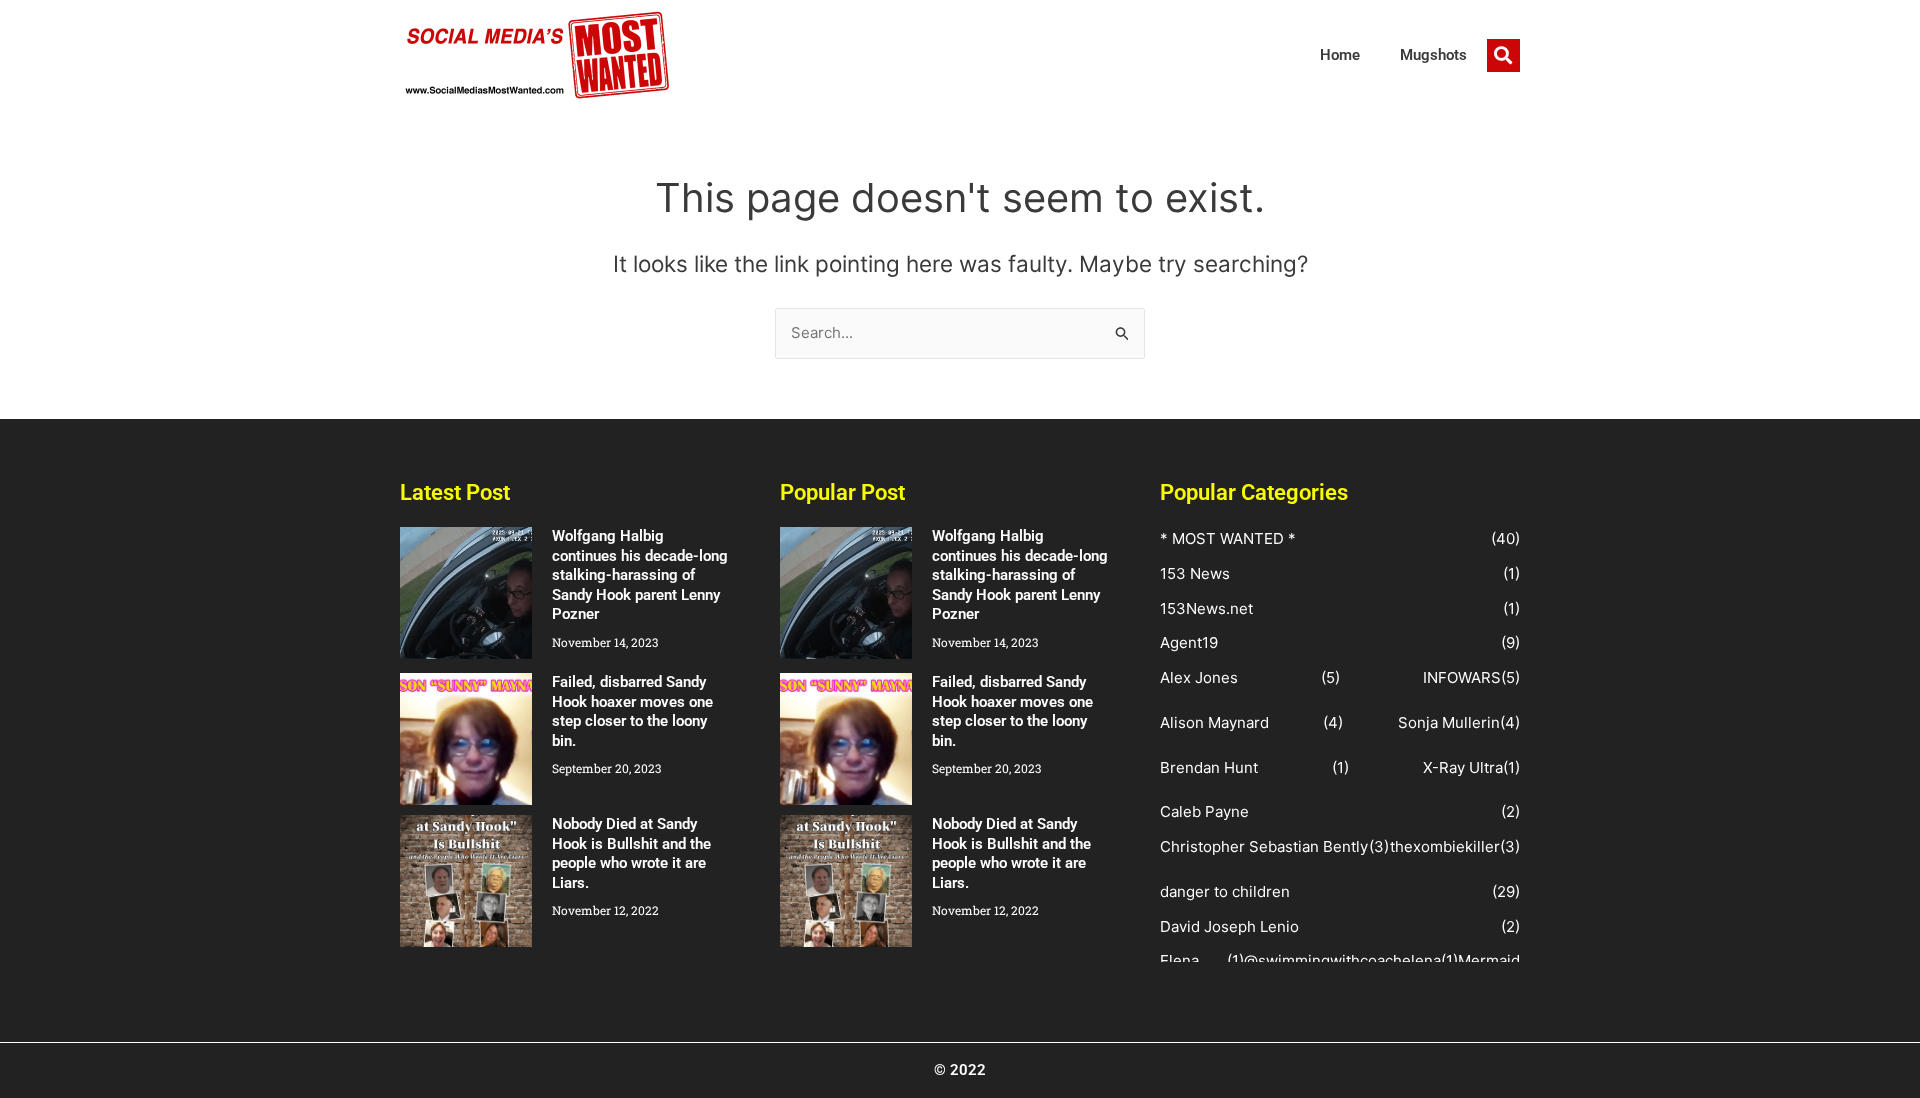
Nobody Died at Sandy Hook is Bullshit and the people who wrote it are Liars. (631, 853)
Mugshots (1433, 55)
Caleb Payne (1204, 811)
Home (1340, 55)
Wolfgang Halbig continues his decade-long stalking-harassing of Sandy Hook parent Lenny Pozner (640, 575)
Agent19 (1189, 642)
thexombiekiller (1445, 846)
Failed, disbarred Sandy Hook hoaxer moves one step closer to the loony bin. (632, 711)
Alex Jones (1199, 677)
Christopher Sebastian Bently (1264, 846)
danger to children (1225, 891)
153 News (1195, 573)
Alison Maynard (1214, 722)
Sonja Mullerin (1449, 722)
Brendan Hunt (1209, 767)
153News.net (1206, 608)
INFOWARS (1462, 677)
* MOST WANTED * (1228, 538)
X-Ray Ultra (1463, 767)
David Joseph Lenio (1229, 926)
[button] (1503, 55)
